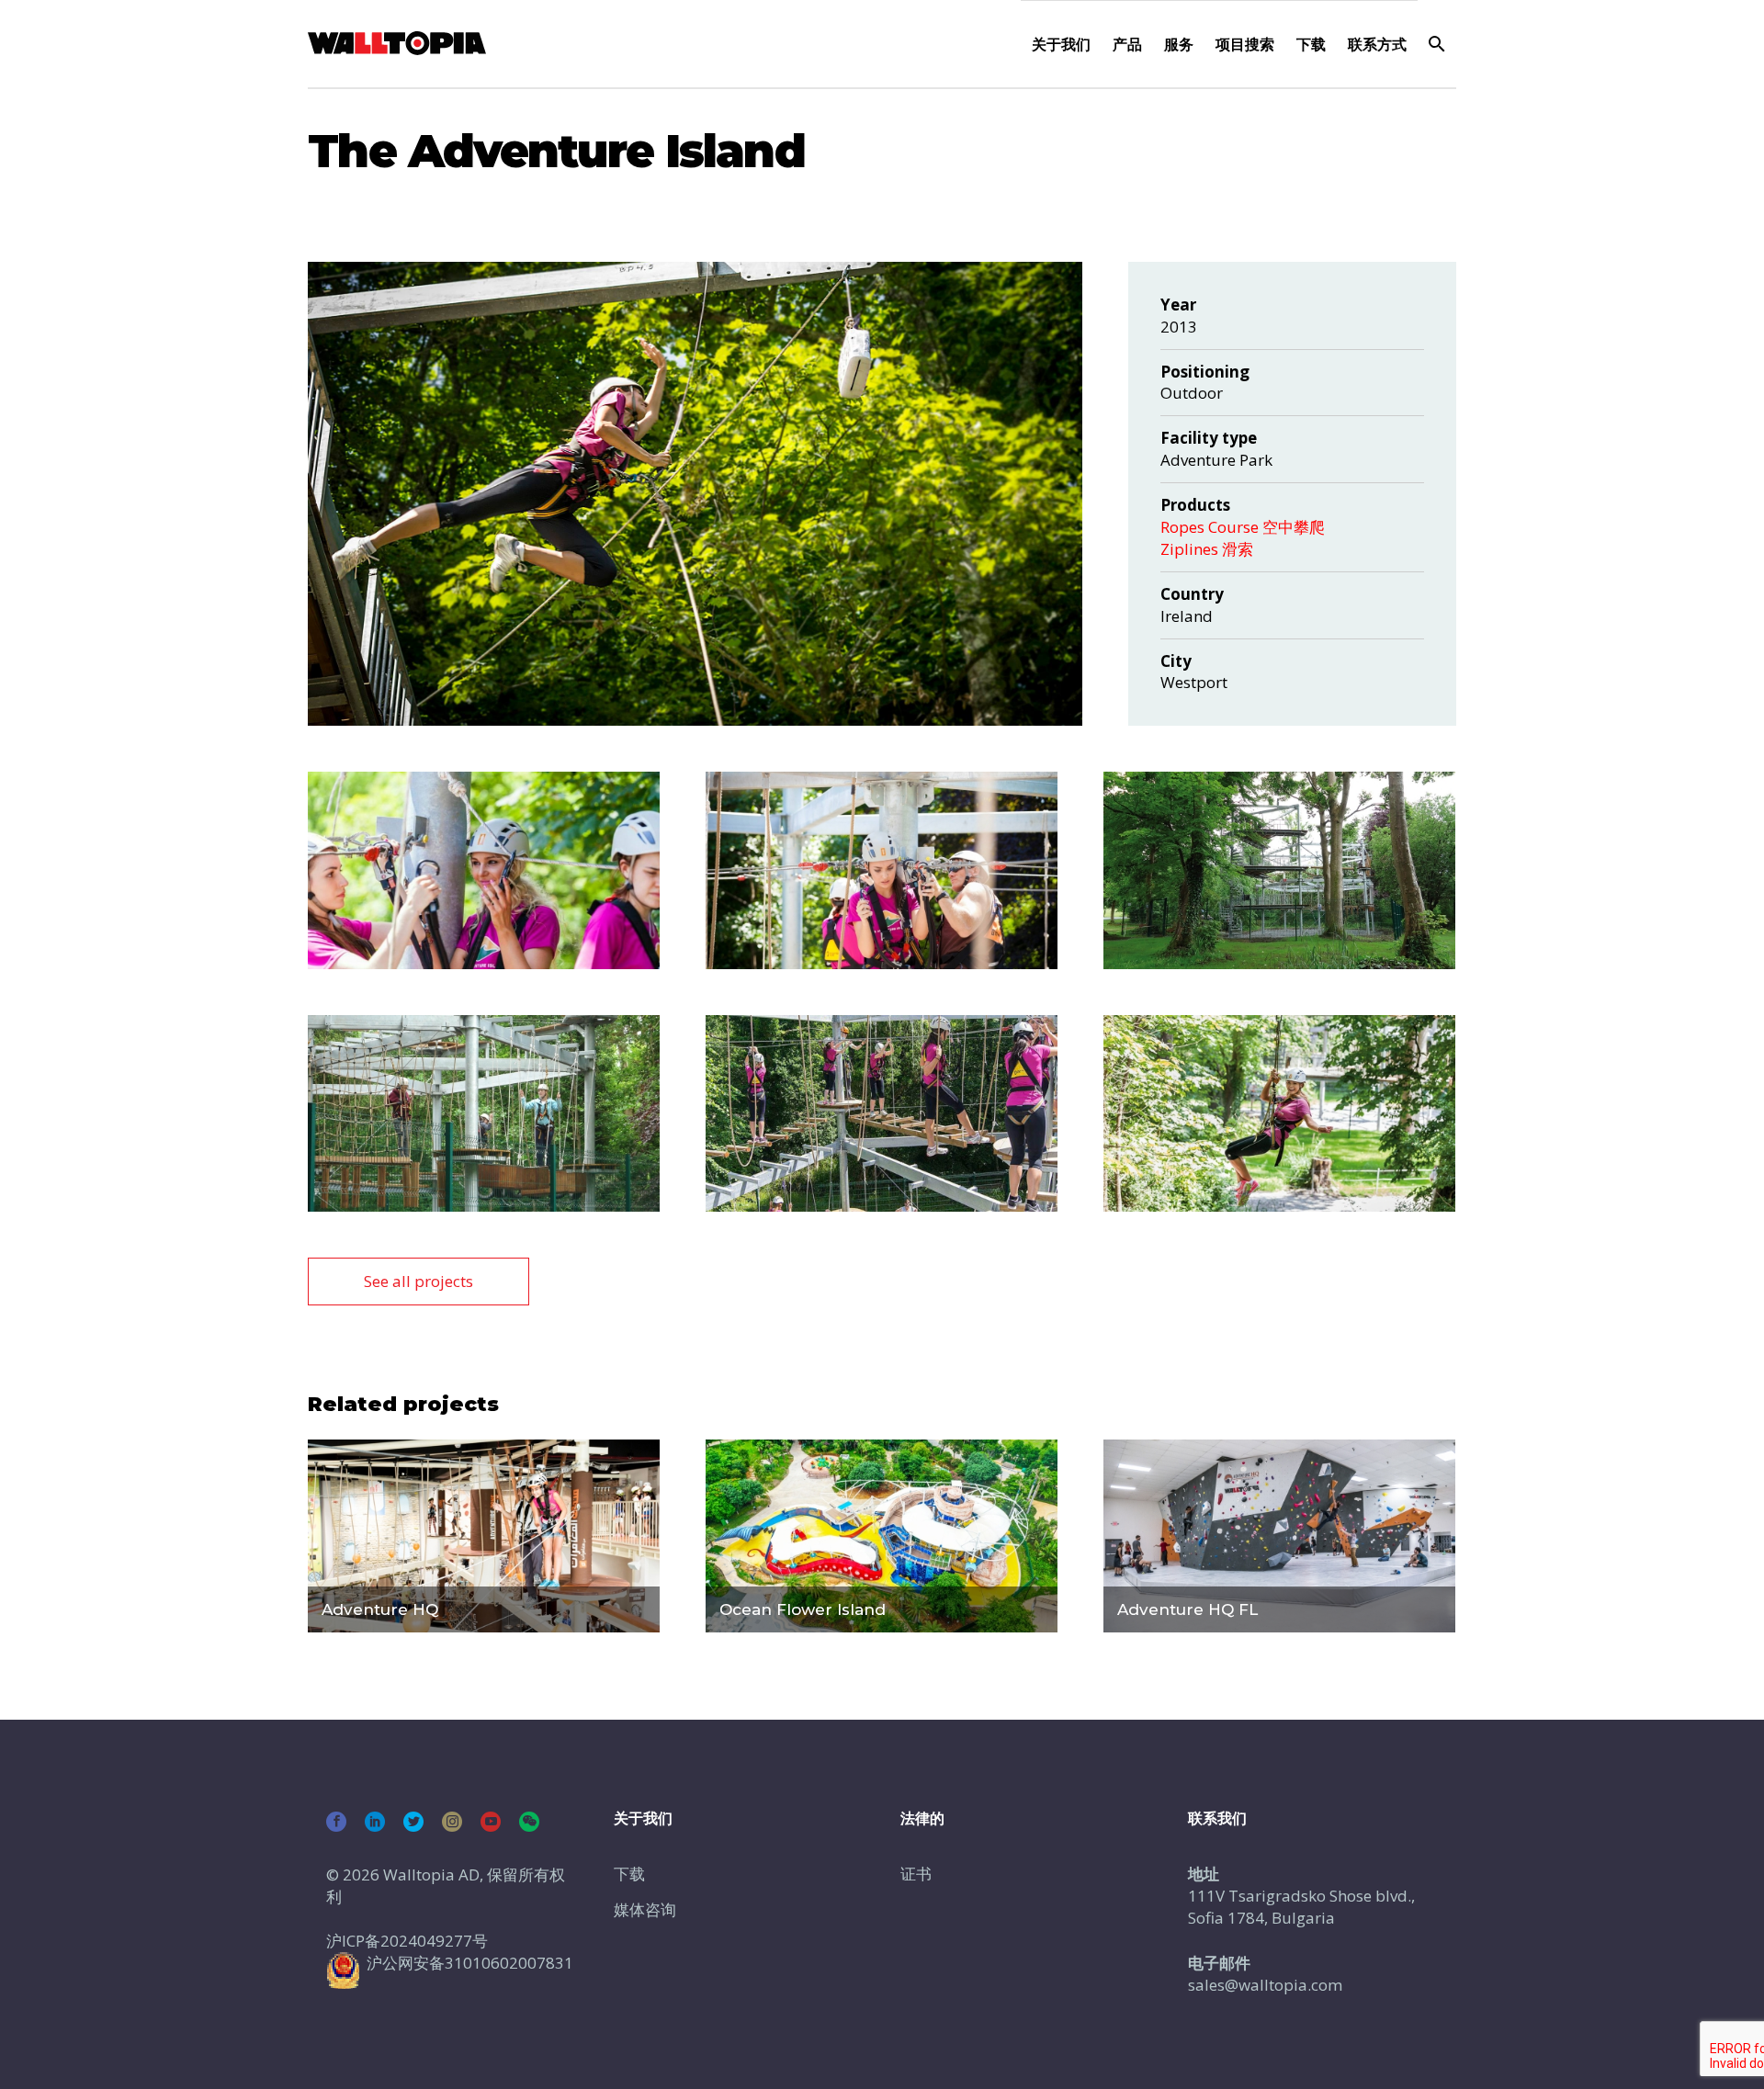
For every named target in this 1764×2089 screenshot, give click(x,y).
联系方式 (1377, 44)
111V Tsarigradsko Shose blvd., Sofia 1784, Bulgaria (1301, 1907)
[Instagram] (452, 1822)
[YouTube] (491, 1822)
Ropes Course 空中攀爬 (1243, 527)
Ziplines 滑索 (1207, 549)
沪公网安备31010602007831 (470, 1963)
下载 (1311, 44)
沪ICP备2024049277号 (407, 1941)
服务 (1179, 44)
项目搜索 (1245, 44)
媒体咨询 (645, 1909)
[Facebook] (336, 1822)
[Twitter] (413, 1822)
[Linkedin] (375, 1822)
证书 (916, 1874)
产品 (1127, 44)
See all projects (418, 1281)
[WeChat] (529, 1822)
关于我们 (1061, 44)
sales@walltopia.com (1265, 1985)
